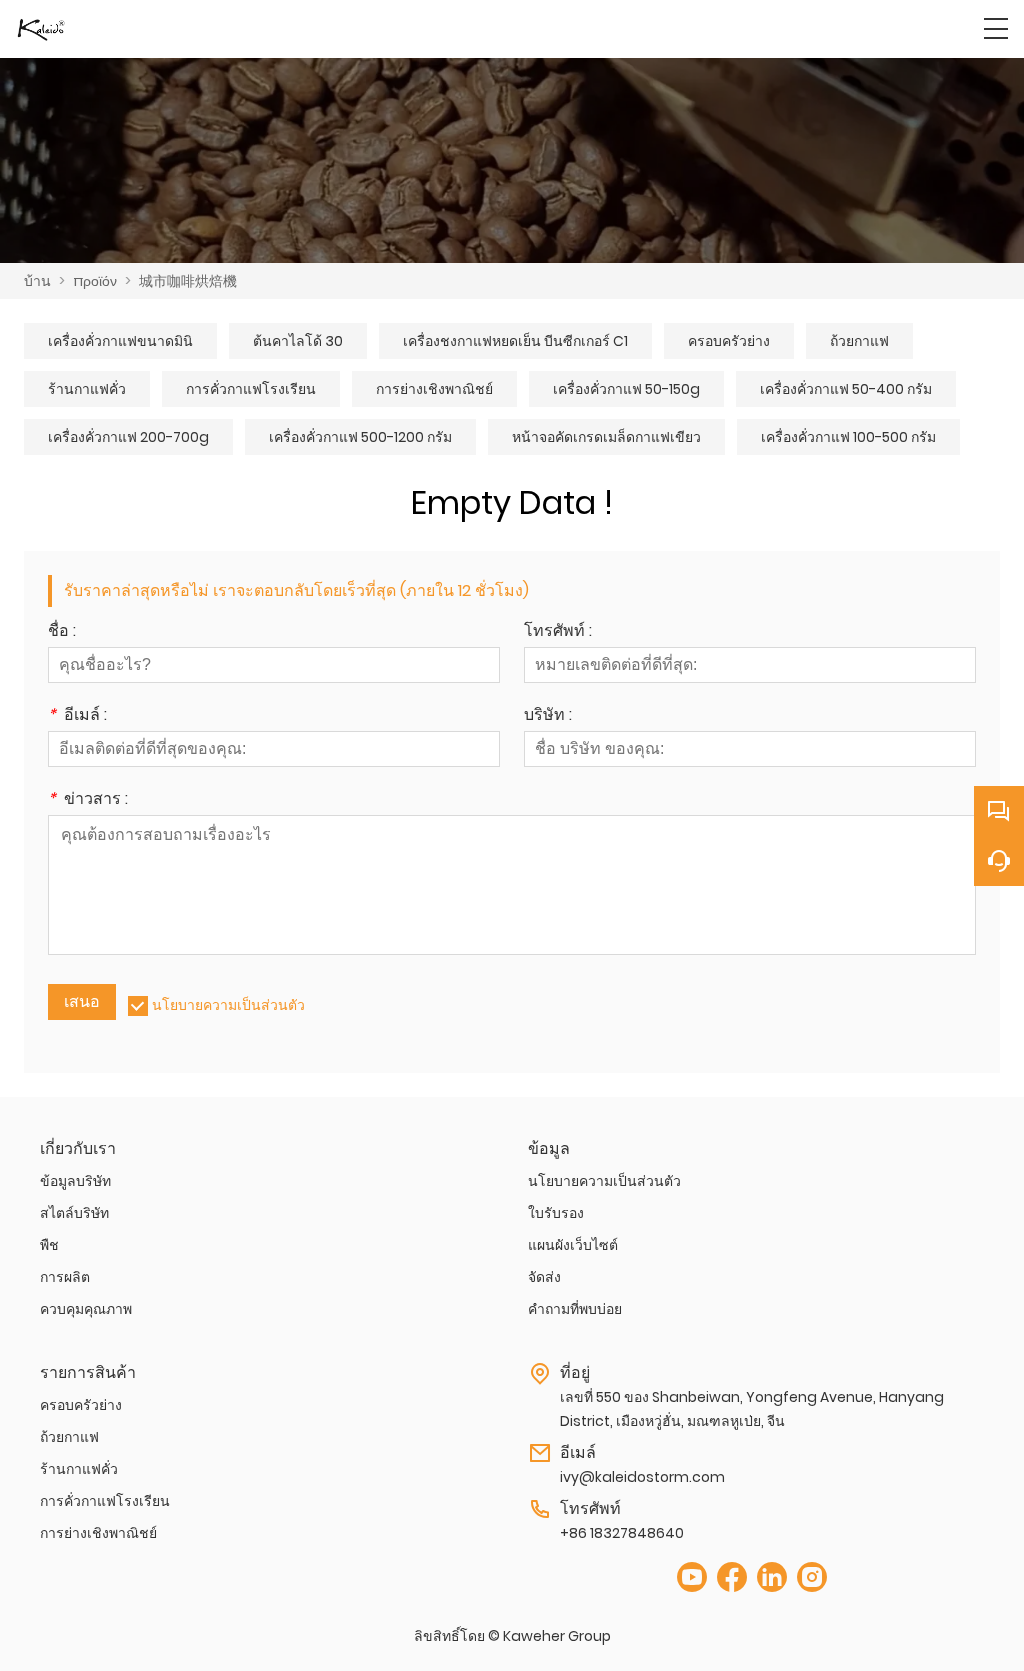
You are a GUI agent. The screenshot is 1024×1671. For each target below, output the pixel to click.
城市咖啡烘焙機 (188, 281)
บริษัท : (548, 716)
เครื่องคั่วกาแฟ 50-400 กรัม (846, 389)
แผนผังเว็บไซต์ (573, 1245)
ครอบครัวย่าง (729, 341)
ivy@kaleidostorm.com (642, 1477)
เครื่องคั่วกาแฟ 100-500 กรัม (848, 437)
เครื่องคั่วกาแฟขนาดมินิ (120, 341)
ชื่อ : (62, 632)
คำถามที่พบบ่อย (575, 1309)
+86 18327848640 (622, 1533)
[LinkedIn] (772, 1577)
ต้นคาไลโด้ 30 (298, 341)
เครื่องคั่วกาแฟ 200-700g (128, 437)
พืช (49, 1245)
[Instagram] (812, 1577)
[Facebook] (732, 1577)
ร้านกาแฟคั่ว (87, 389)
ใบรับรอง (556, 1213)
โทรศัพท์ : (558, 632)
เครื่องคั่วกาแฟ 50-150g (626, 389)
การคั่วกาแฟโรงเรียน (251, 389)
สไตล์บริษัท (74, 1213)
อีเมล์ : (77, 716)
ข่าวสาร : (88, 800)
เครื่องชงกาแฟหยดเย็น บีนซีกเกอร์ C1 (515, 341)
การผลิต (65, 1277)
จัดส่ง (544, 1277)
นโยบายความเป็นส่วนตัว (228, 1005)
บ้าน (37, 281)
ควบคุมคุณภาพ (86, 1309)
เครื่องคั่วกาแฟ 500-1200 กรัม (360, 437)
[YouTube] (692, 1577)
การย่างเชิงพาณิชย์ (434, 389)
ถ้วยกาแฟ (859, 341)
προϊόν (95, 281)
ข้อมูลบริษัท (75, 1181)
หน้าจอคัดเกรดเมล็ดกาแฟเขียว (606, 437)
